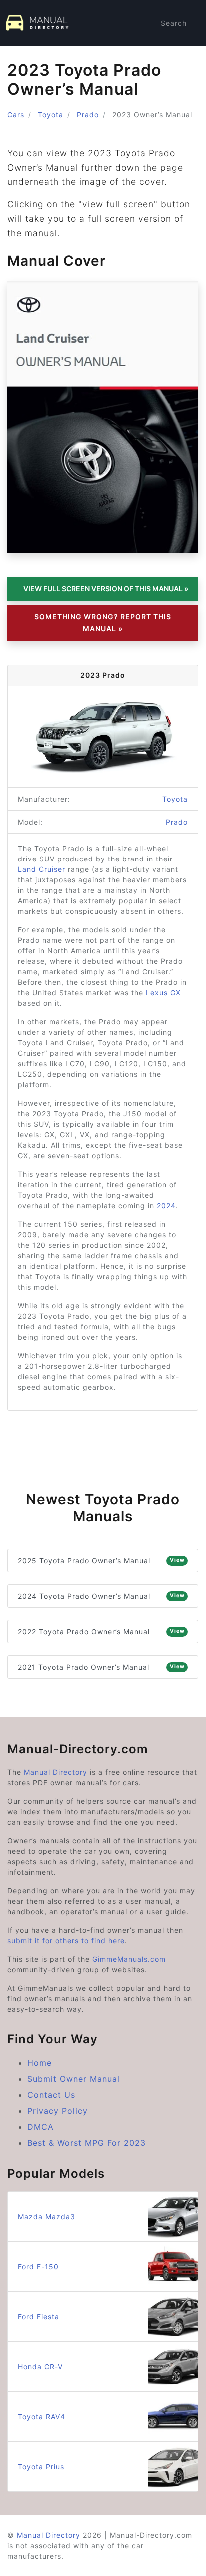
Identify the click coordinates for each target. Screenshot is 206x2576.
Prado (88, 115)
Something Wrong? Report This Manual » (103, 622)
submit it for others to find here (66, 1941)
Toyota (51, 115)
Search (174, 23)
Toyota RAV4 (42, 2416)
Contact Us (51, 2095)
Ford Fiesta (39, 2316)
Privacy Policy (58, 2111)
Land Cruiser (42, 869)
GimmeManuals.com (129, 1959)
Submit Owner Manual (74, 2079)
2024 (166, 1206)
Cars (16, 115)
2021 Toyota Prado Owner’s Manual (101, 1667)
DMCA (41, 2127)
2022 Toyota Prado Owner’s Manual (101, 1631)
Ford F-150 (38, 2266)
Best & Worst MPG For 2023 (87, 2143)
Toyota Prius (41, 2466)
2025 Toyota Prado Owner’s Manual (101, 1560)
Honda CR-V (40, 2366)
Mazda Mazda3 (47, 2216)
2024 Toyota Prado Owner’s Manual (101, 1596)
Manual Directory (56, 1772)
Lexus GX (163, 993)
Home (40, 2063)
